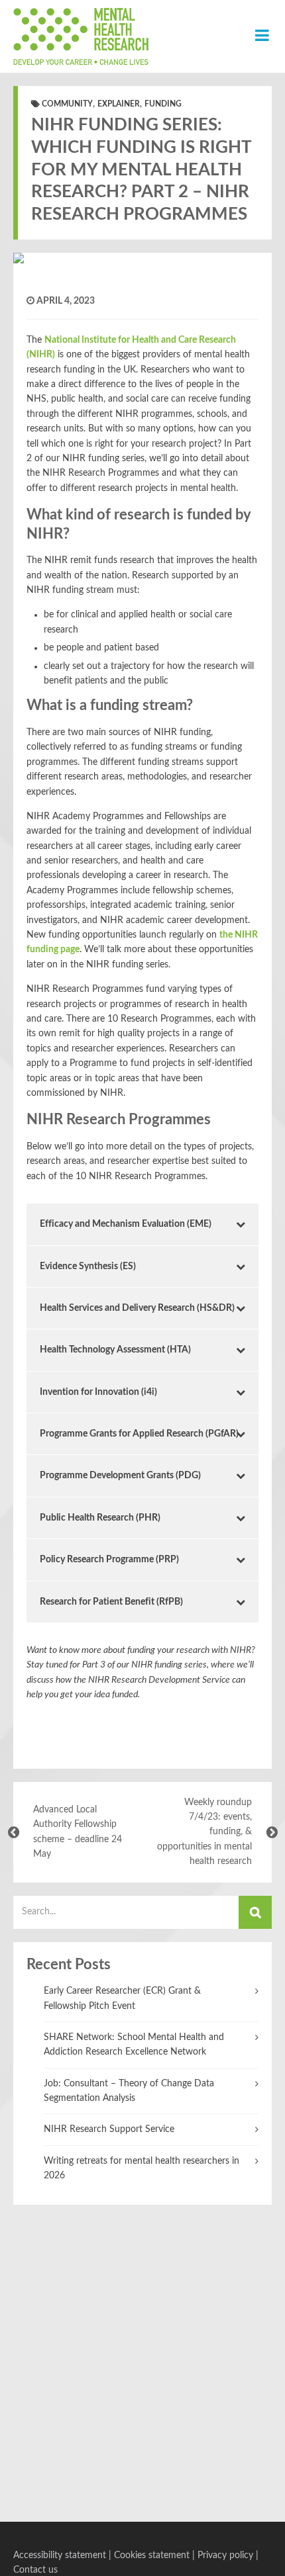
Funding (163, 104)
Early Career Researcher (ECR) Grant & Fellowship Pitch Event (122, 1998)
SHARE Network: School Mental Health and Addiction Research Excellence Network (134, 2045)
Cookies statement (152, 2555)
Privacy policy (225, 2555)
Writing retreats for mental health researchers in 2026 (142, 2168)
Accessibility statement (60, 2555)
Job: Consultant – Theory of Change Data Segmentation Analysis (129, 2091)
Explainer (119, 104)
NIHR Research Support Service (109, 2129)
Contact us (35, 2570)
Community (67, 104)
